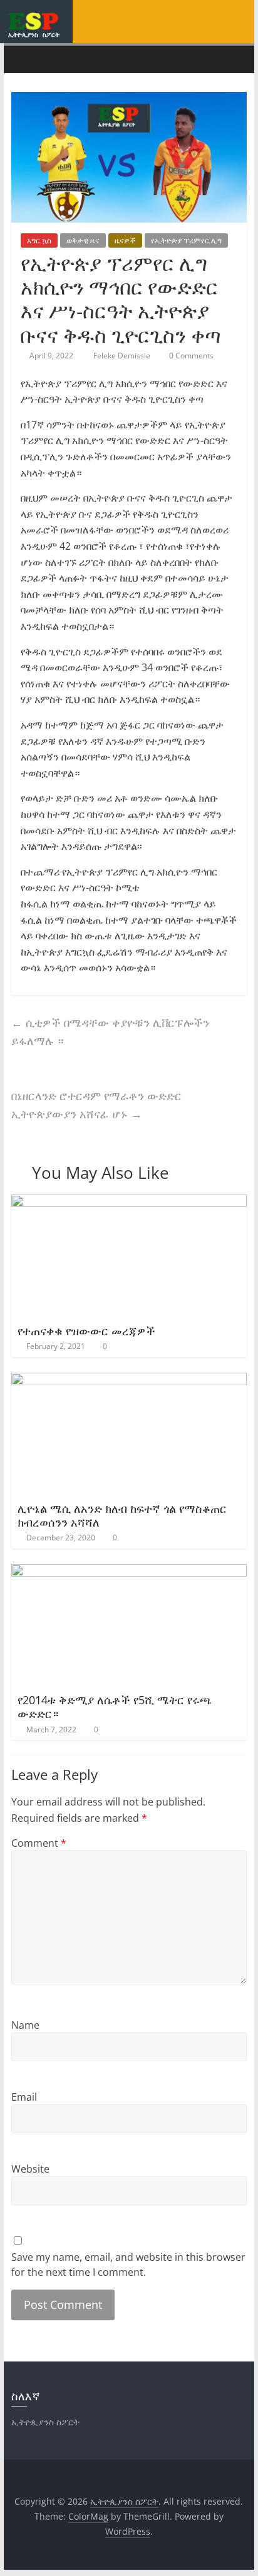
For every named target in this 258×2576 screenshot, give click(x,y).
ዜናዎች (125, 240)
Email (24, 2097)
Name (25, 2025)
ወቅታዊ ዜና (83, 240)
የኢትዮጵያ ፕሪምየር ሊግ (186, 240)
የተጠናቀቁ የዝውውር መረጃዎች (86, 1331)
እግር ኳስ (39, 240)
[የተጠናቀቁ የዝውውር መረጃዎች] (129, 1202)
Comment (39, 1843)
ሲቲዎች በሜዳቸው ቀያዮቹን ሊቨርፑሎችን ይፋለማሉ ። (110, 1032)
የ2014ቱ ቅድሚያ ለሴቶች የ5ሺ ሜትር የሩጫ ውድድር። (115, 1707)
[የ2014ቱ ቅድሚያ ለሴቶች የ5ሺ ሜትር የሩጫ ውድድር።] (129, 1572)
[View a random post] (234, 59)
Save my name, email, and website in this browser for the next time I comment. (128, 2265)
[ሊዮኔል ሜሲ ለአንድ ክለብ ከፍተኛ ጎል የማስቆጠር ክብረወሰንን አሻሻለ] (129, 1380)
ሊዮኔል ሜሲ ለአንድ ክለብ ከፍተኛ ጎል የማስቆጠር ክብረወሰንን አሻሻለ (122, 1515)
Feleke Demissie (123, 356)
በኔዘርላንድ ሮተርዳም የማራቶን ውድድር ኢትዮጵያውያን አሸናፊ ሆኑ (96, 1105)
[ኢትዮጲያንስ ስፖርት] (24, 59)
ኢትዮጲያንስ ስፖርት (34, 34)
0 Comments (190, 356)
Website (30, 2169)
